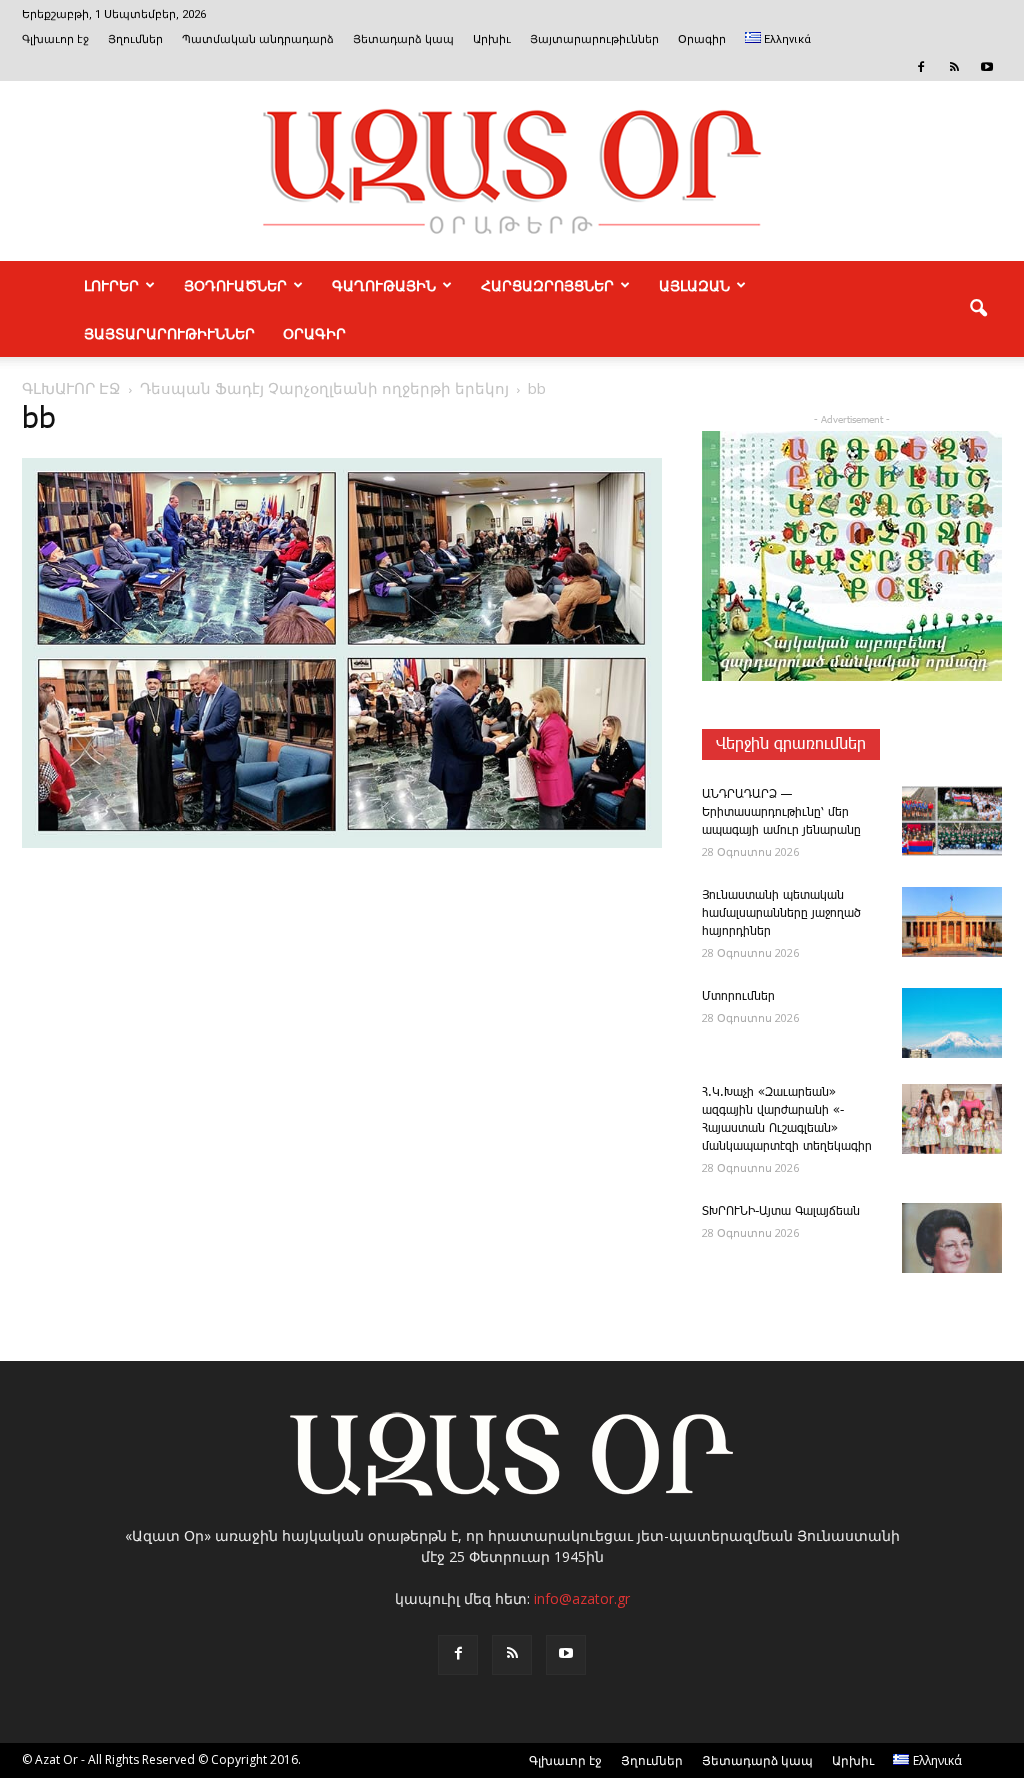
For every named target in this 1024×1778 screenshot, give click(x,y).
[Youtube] (987, 67)
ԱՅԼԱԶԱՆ (694, 285)
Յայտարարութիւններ (594, 39)
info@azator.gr (582, 1598)
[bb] (342, 844)
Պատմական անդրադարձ (258, 39)
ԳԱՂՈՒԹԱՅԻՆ (384, 285)
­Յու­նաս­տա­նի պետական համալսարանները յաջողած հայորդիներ (781, 913)
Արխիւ (492, 39)
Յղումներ (135, 39)
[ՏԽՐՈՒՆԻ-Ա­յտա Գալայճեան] (952, 1238)
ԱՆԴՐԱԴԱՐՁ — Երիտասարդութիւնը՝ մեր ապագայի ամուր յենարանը (781, 812)
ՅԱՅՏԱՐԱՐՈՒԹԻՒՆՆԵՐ (169, 333)
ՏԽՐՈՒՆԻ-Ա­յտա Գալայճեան (781, 1211)
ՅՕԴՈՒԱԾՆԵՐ (235, 285)
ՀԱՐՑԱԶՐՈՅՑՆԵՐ (547, 285)
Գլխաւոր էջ (55, 39)
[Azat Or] (512, 171)
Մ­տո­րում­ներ (738, 996)
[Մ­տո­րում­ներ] (952, 1023)
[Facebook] (921, 67)
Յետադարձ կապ (403, 39)
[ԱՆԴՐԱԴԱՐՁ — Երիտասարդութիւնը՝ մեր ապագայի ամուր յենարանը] (952, 821)
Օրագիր (702, 39)
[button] (978, 309)
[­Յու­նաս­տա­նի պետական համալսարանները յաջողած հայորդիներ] (952, 922)
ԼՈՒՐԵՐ (111, 285)
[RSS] (954, 67)
